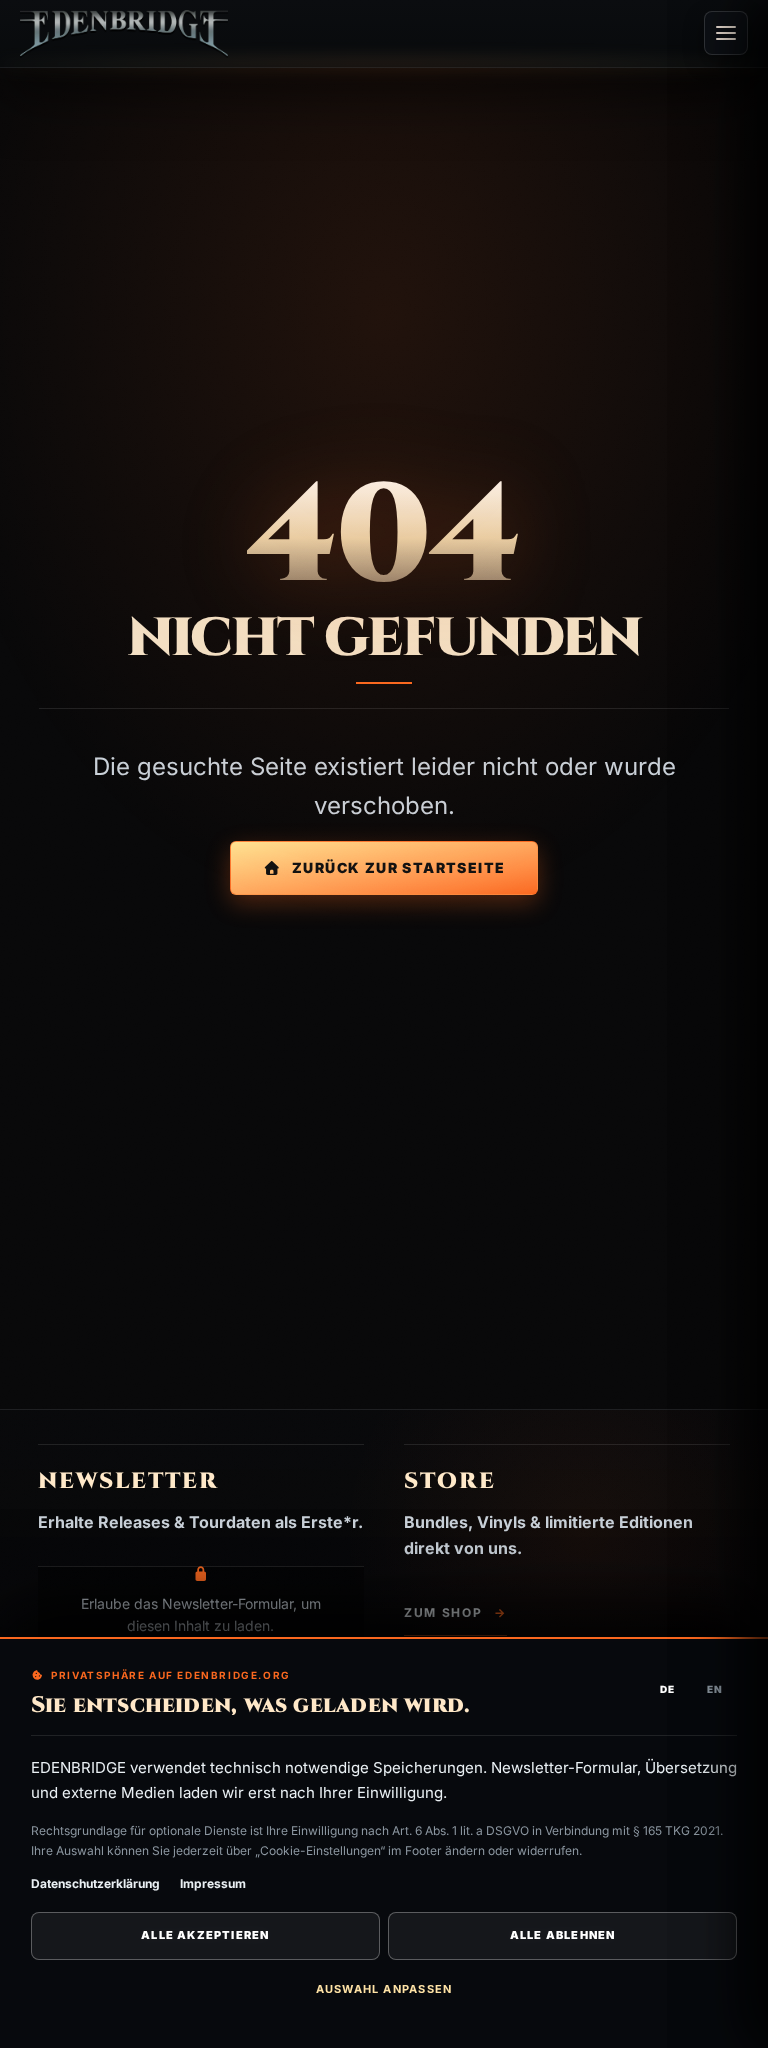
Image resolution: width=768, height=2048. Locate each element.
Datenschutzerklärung (95, 1883)
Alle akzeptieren (205, 1935)
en (715, 1689)
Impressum (213, 1883)
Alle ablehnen (563, 1935)
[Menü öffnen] (726, 33)
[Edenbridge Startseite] (124, 33)
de (667, 1689)
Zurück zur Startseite (398, 867)
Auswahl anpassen (384, 1989)
